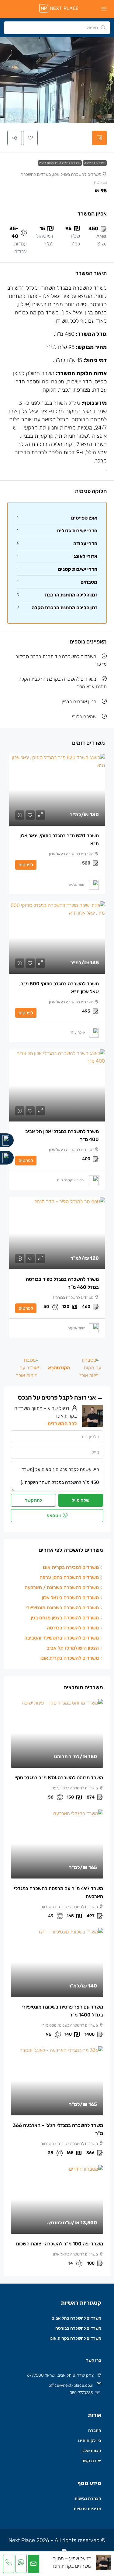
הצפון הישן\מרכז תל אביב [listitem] (73, 1648)
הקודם (63, 1368)
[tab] (99, 138)
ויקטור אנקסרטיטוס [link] (71, 1180)
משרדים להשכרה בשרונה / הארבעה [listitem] (62, 1587)
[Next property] (27, 1368)
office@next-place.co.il (71, 2385)
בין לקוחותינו (90, 2441)
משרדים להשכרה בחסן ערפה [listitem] (69, 1577)
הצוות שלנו (91, 2451)
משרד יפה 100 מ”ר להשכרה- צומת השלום (60, 2244)
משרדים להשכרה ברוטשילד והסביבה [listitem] (62, 1638)
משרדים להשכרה (95, 163)
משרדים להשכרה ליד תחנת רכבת (60, 163)
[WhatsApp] (7, 1158)
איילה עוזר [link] (78, 1032)
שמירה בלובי (84, 717)
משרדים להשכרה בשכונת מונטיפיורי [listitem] (62, 1608)
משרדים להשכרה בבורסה (78, 2328)
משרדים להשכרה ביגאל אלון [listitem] (70, 1598)
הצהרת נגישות (88, 2499)
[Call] (7, 1140)
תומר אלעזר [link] (77, 885)
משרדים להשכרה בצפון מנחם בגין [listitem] (65, 1618)
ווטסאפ (54, 1516)
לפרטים (26, 865)
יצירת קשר (92, 2461)
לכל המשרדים (62, 1424)
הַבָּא (52, 1368)
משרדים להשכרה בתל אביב (77, 2318)
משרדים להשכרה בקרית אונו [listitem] (70, 1658)
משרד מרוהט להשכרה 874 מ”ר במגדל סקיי (59, 1778)
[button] (30, 138)
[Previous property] (89, 1368)
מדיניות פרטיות (87, 2509)
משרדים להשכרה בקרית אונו (75, 2338)
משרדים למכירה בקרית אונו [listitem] (71, 1567)
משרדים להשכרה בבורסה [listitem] (73, 1628)
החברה (95, 2431)
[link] (57, 790)
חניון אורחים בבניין (79, 702)
